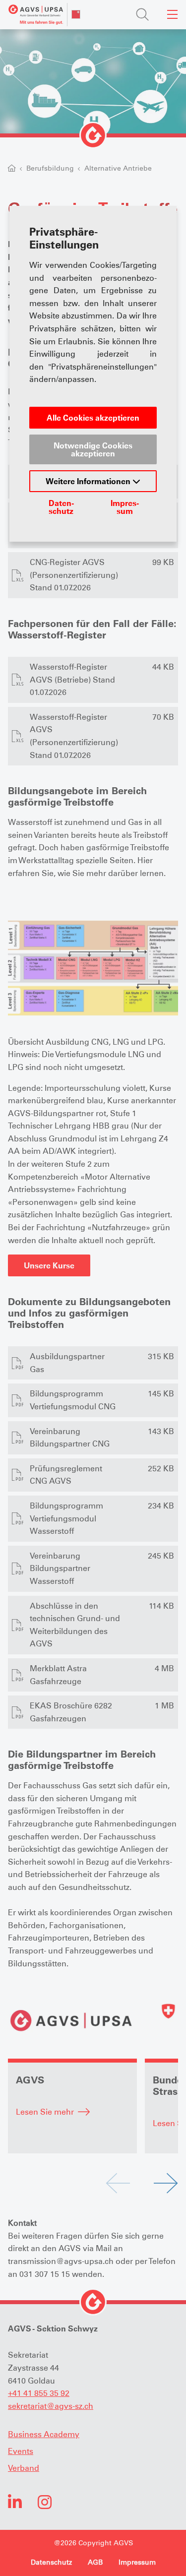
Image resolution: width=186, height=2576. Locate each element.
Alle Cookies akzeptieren (93, 418)
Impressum (125, 507)
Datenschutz (61, 507)
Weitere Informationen (89, 481)
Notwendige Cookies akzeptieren (93, 449)
